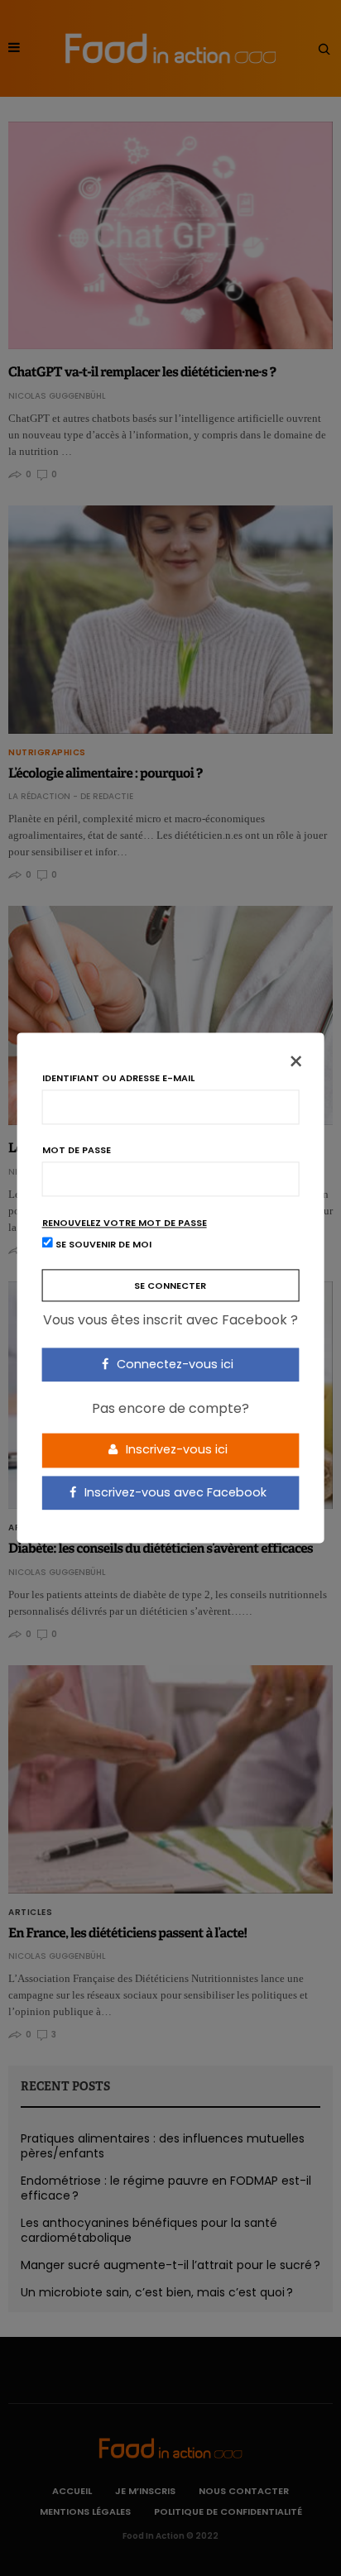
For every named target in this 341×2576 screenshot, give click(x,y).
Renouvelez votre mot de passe (125, 1223)
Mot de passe (77, 1150)
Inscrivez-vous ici (175, 1449)
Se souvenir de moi (102, 1245)
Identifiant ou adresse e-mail (118, 1078)
